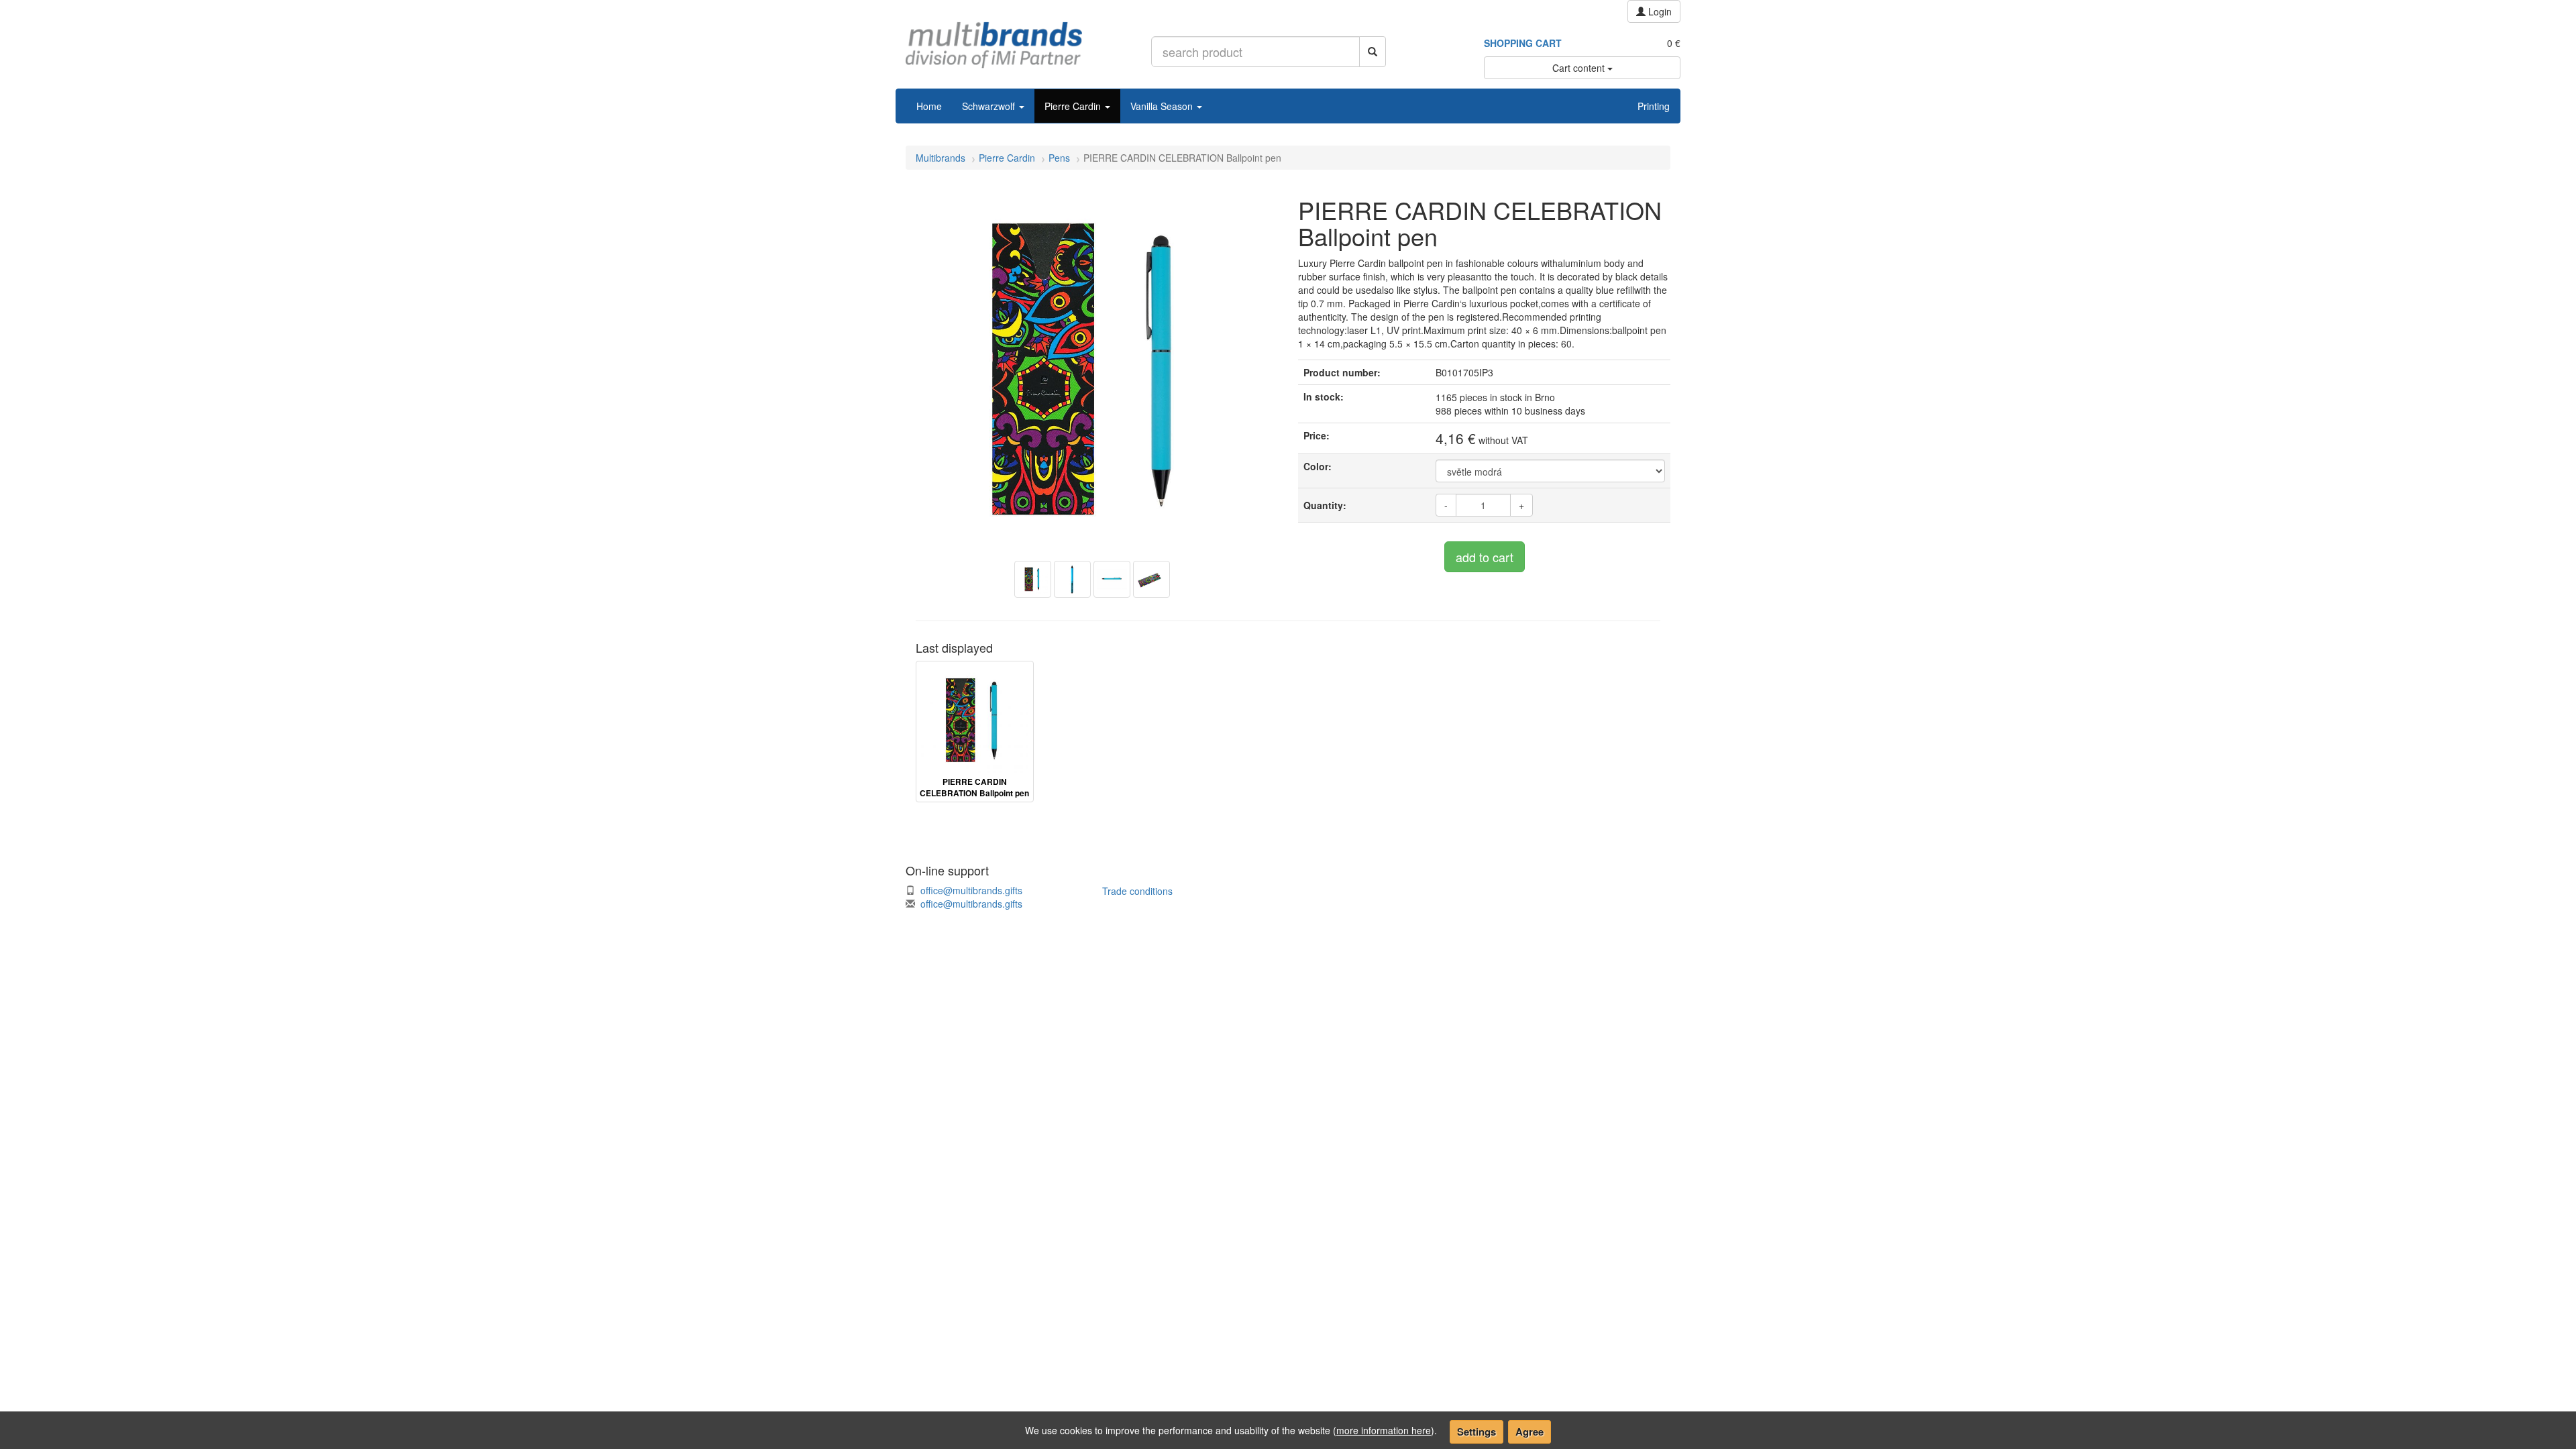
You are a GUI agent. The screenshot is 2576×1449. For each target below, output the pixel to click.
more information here (1384, 1430)
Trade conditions (1137, 891)
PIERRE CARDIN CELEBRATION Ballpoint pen (974, 788)
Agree (1529, 1432)
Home (929, 106)
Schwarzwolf (990, 106)
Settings (1477, 1432)
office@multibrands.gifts (971, 890)
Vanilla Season (1163, 106)
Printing (1654, 106)
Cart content (1580, 68)
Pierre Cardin (1074, 106)
